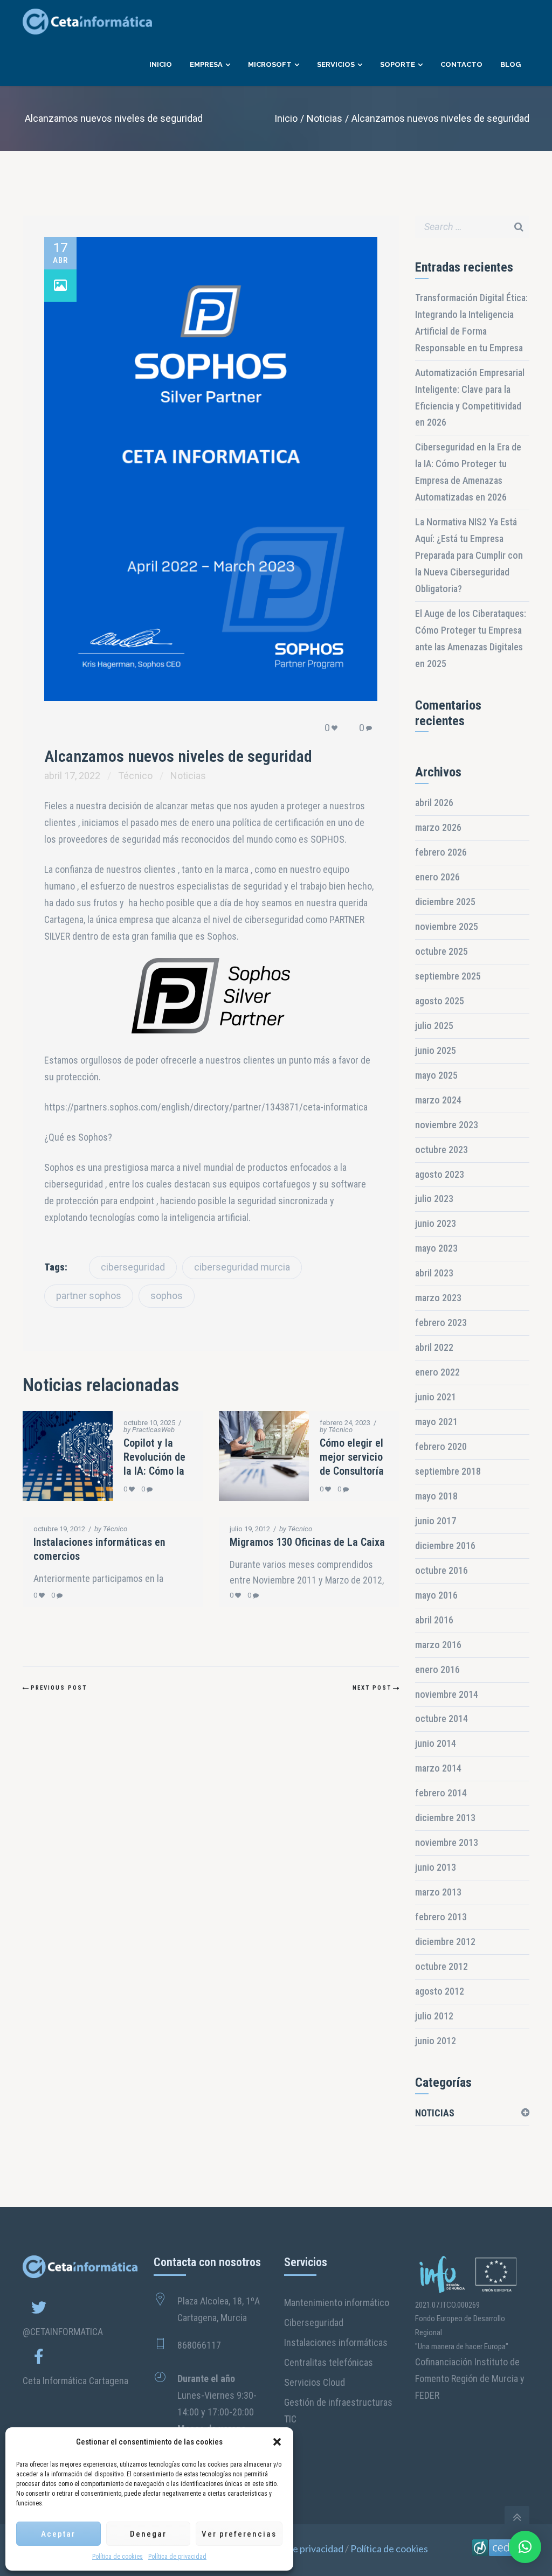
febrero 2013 (441, 1917)
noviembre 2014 (447, 1694)
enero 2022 (437, 1372)
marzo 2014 (438, 1768)
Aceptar (58, 2534)
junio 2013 (436, 1867)
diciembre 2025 (445, 902)
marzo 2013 (438, 1892)
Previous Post (59, 1688)
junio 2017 (436, 1521)
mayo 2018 (436, 1496)
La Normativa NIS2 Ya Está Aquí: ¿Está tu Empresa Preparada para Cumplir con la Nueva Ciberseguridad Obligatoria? (469, 555)
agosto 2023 (440, 1174)
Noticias (325, 118)
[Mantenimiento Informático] (501, 2550)
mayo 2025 (436, 1075)
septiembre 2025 (448, 976)
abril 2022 (434, 1347)
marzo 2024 (438, 1100)
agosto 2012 (440, 1991)
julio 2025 (434, 1026)
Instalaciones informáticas (336, 2342)
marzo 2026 (438, 827)
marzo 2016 (438, 1645)
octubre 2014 (441, 1719)
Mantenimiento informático (337, 2303)
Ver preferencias (239, 2534)
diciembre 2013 (445, 1818)
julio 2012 (434, 2016)
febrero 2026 (441, 852)
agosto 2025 (440, 1001)
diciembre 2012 (445, 1942)
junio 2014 (436, 1743)
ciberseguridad (133, 1267)
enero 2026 (437, 877)
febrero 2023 (441, 1322)
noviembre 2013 (447, 1842)
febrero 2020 (441, 1446)
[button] (277, 2442)
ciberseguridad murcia (242, 1267)
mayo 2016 (436, 1595)
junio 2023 (436, 1223)
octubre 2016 (441, 1570)
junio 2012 (436, 2041)
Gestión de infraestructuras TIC (338, 2411)
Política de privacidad (177, 2557)
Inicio (286, 118)
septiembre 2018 (448, 1471)
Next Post (372, 1688)
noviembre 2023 (447, 1125)
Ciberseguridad (314, 2322)
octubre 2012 (441, 1966)
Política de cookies (118, 2557)
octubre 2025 (441, 951)
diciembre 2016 (445, 1546)
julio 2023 (434, 1199)
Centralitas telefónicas (329, 2362)
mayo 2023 (436, 1248)
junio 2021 (436, 1397)
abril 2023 (434, 1273)
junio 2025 (436, 1050)
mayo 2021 (436, 1422)
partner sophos (89, 1296)
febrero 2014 (441, 1793)
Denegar (148, 2534)
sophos (167, 1296)
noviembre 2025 (447, 926)
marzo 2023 (438, 1298)
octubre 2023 (441, 1150)
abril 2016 (434, 1620)
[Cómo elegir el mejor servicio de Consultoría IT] (253, 1456)
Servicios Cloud (315, 2382)
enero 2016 (437, 1669)
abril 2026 (434, 803)
